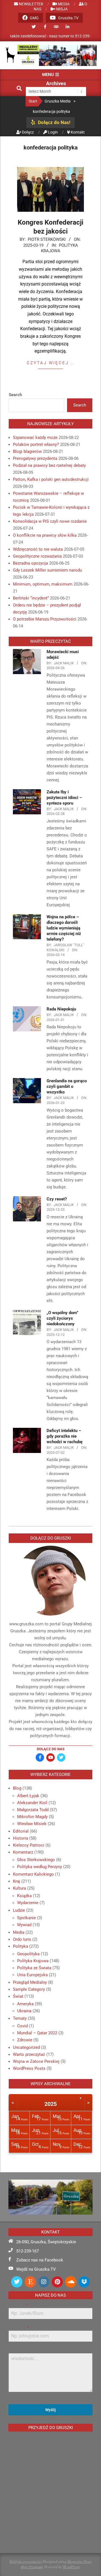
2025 (50, 2104)
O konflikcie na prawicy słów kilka (45, 535)
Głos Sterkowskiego (36, 1860)
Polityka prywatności (26, 2561)
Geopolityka (28, 1954)
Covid (22, 2026)
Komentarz (23, 1852)
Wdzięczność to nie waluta (38, 549)
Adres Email (18, 2328)
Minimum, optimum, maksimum (43, 584)
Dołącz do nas (51, 1749)
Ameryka (25, 2004)
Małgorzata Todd (33, 1810)
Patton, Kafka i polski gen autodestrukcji (51, 479)
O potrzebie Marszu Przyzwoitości (45, 619)
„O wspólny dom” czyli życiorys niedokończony (62, 1318)
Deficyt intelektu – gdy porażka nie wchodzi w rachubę (65, 1436)
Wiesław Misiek (32, 1824)
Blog (17, 1788)
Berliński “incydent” (31, 598)
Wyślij (50, 2410)
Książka (24, 1896)
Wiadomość (17, 2350)
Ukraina (24, 2011)
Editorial (21, 1831)
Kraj (17, 1881)
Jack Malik (64, 663)
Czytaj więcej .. (51, 363)
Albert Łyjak (28, 1796)
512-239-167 (27, 2251)
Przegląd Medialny (30, 1982)
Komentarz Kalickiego (33, 1874)
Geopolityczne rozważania (37, 556)
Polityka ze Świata (34, 1968)
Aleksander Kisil (32, 1803)
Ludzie (19, 1910)
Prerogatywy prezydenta (35, 458)
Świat (18, 1996)
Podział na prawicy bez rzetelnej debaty (49, 465)
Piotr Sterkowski (47, 239)
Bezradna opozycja (30, 563)
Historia (20, 1838)
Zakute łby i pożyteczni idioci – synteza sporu (64, 798)
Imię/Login (18, 2305)
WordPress (71, 2567)
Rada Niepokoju (61, 1009)
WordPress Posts (29, 2068)
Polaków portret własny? (36, 444)
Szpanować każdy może (35, 437)
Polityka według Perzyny (40, 1867)
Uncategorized (26, 2047)
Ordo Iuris (22, 1939)
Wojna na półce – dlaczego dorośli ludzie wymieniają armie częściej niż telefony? (64, 928)
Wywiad (24, 1925)
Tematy (20, 2018)
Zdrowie (25, 2040)
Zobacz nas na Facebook (40, 2260)
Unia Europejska (32, 1975)
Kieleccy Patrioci (29, 1845)
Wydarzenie (28, 1903)
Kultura (19, 1888)
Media (19, 1932)
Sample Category (29, 1989)
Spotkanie (27, 1918)
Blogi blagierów (27, 451)
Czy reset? (57, 1199)
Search (15, 395)
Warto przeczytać (29, 2054)
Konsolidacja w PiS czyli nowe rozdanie (50, 521)
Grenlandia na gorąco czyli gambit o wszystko (67, 1086)
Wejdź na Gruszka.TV (36, 2269)
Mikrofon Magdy (32, 1817)
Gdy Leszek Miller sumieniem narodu (47, 570)
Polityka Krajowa (33, 1961)
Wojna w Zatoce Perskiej (36, 2061)
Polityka (20, 1946)
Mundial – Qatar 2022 (37, 2033)
